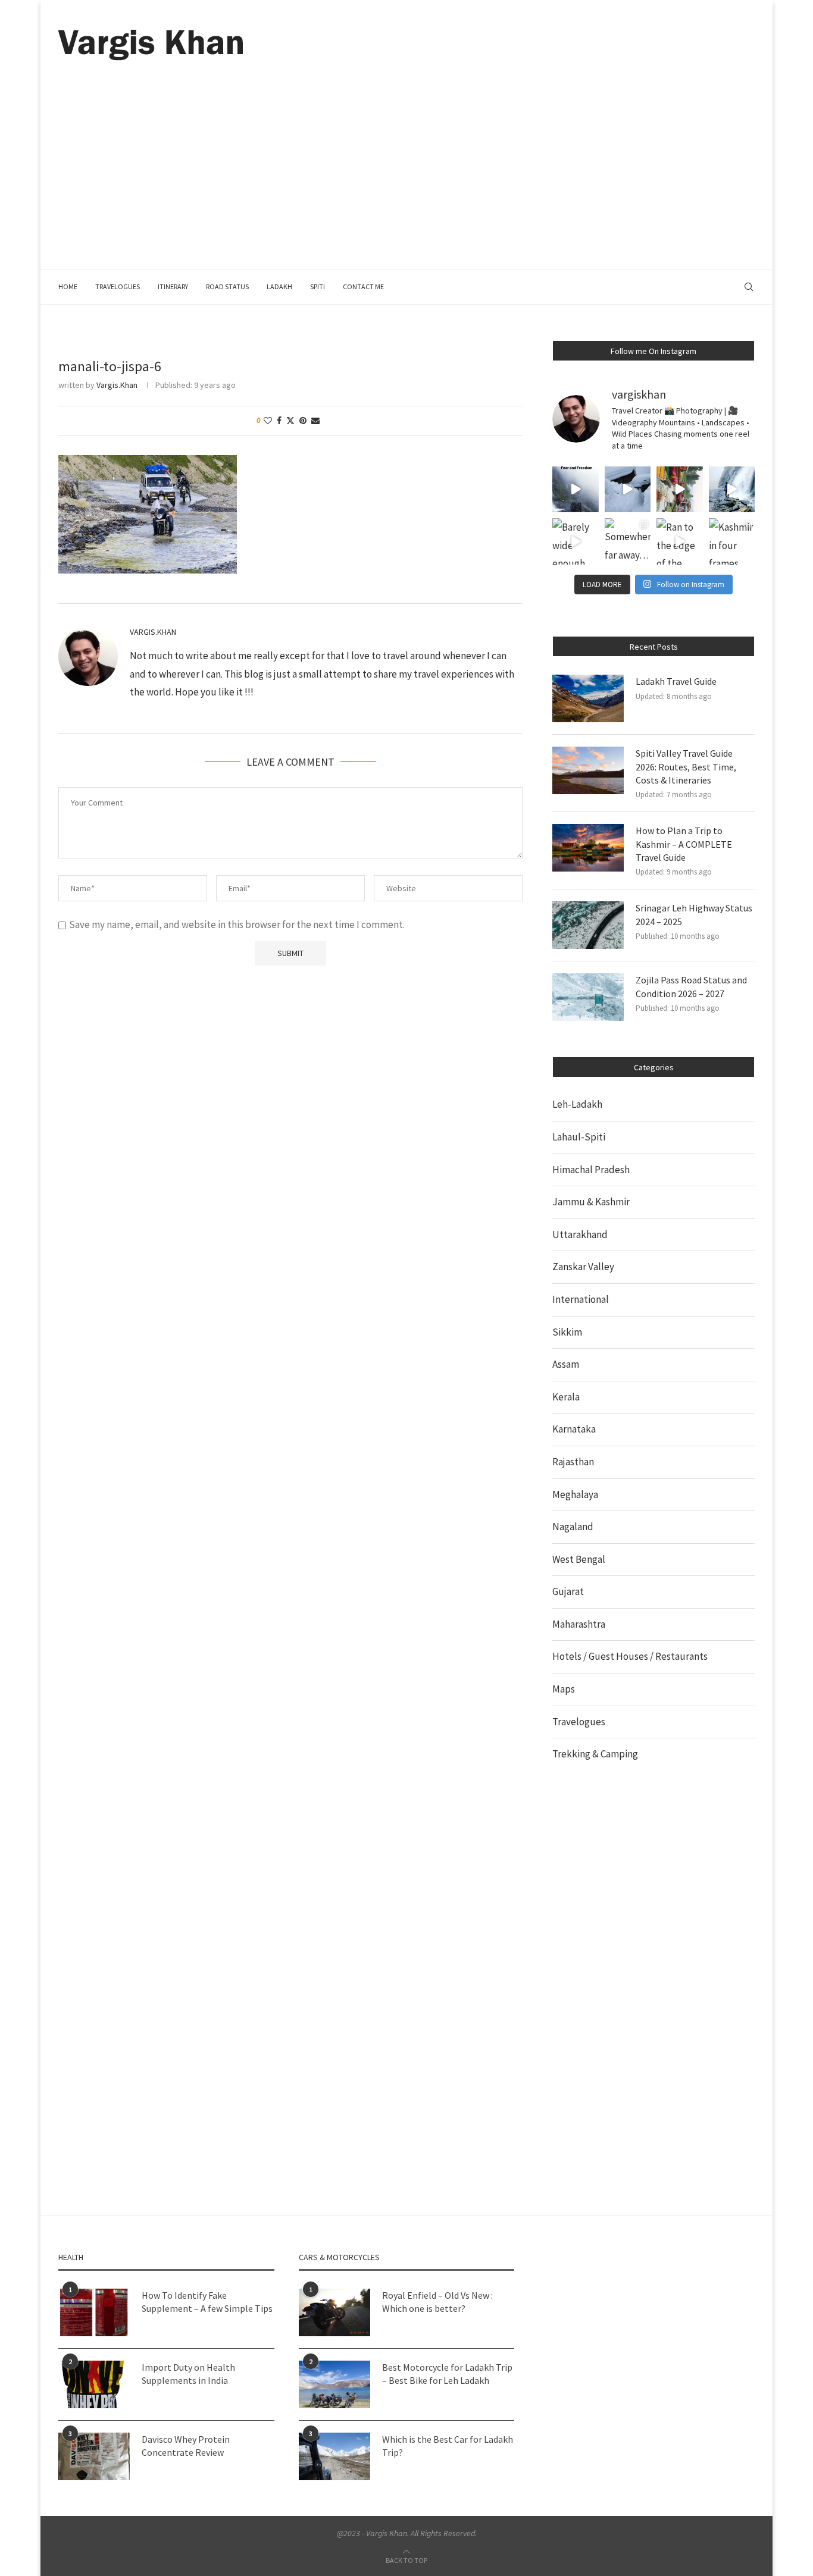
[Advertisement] (406, 150)
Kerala (566, 1397)
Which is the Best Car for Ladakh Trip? (448, 2446)
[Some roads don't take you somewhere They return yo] (576, 490)
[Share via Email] (315, 421)
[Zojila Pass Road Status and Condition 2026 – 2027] (588, 997)
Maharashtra (579, 1624)
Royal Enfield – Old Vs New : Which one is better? (437, 2302)
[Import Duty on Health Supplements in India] (94, 2384)
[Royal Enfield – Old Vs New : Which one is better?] (334, 2312)
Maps (564, 1689)
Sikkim (567, 1332)
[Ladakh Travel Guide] (588, 698)
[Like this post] (268, 421)
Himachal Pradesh (591, 1170)
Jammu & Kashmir (591, 1202)
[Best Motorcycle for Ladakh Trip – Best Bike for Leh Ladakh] (334, 2384)
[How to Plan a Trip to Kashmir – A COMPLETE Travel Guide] (588, 848)
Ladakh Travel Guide (676, 681)
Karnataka (574, 1429)
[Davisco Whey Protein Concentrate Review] (94, 2456)
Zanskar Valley (583, 1267)
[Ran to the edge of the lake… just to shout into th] (680, 541)
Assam (566, 1364)
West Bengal (579, 1559)
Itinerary (173, 286)
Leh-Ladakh (577, 1104)
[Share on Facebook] (279, 421)
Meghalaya (575, 1494)
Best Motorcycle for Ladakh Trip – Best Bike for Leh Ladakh (447, 2374)
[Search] (749, 287)
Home (68, 286)
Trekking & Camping (595, 1754)
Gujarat (568, 1591)
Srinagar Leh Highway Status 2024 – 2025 (694, 914)
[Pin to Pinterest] (303, 421)
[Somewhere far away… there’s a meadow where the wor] (628, 541)
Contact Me (363, 286)
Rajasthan (573, 1462)
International (581, 1299)
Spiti (318, 286)
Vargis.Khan (117, 385)
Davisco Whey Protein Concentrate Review (186, 2446)
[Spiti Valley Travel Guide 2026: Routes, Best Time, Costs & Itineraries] (588, 770)
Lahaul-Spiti (579, 1137)
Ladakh (279, 286)
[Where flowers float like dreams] (680, 490)
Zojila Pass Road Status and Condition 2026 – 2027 (691, 986)
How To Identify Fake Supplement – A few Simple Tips (207, 2302)
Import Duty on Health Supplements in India (188, 2374)
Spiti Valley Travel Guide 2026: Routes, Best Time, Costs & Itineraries (686, 767)
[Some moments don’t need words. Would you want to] (732, 490)
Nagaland (573, 1527)
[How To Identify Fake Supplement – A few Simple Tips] (94, 2312)
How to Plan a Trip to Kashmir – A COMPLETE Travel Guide (684, 844)
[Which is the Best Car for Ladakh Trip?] (334, 2456)
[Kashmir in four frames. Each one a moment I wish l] (732, 541)
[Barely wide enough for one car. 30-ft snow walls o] (576, 541)
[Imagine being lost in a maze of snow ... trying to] (628, 490)
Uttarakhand (580, 1234)
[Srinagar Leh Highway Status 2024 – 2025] (588, 925)
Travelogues (118, 286)
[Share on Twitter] (290, 421)
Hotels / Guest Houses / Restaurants (630, 1656)
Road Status (227, 286)
